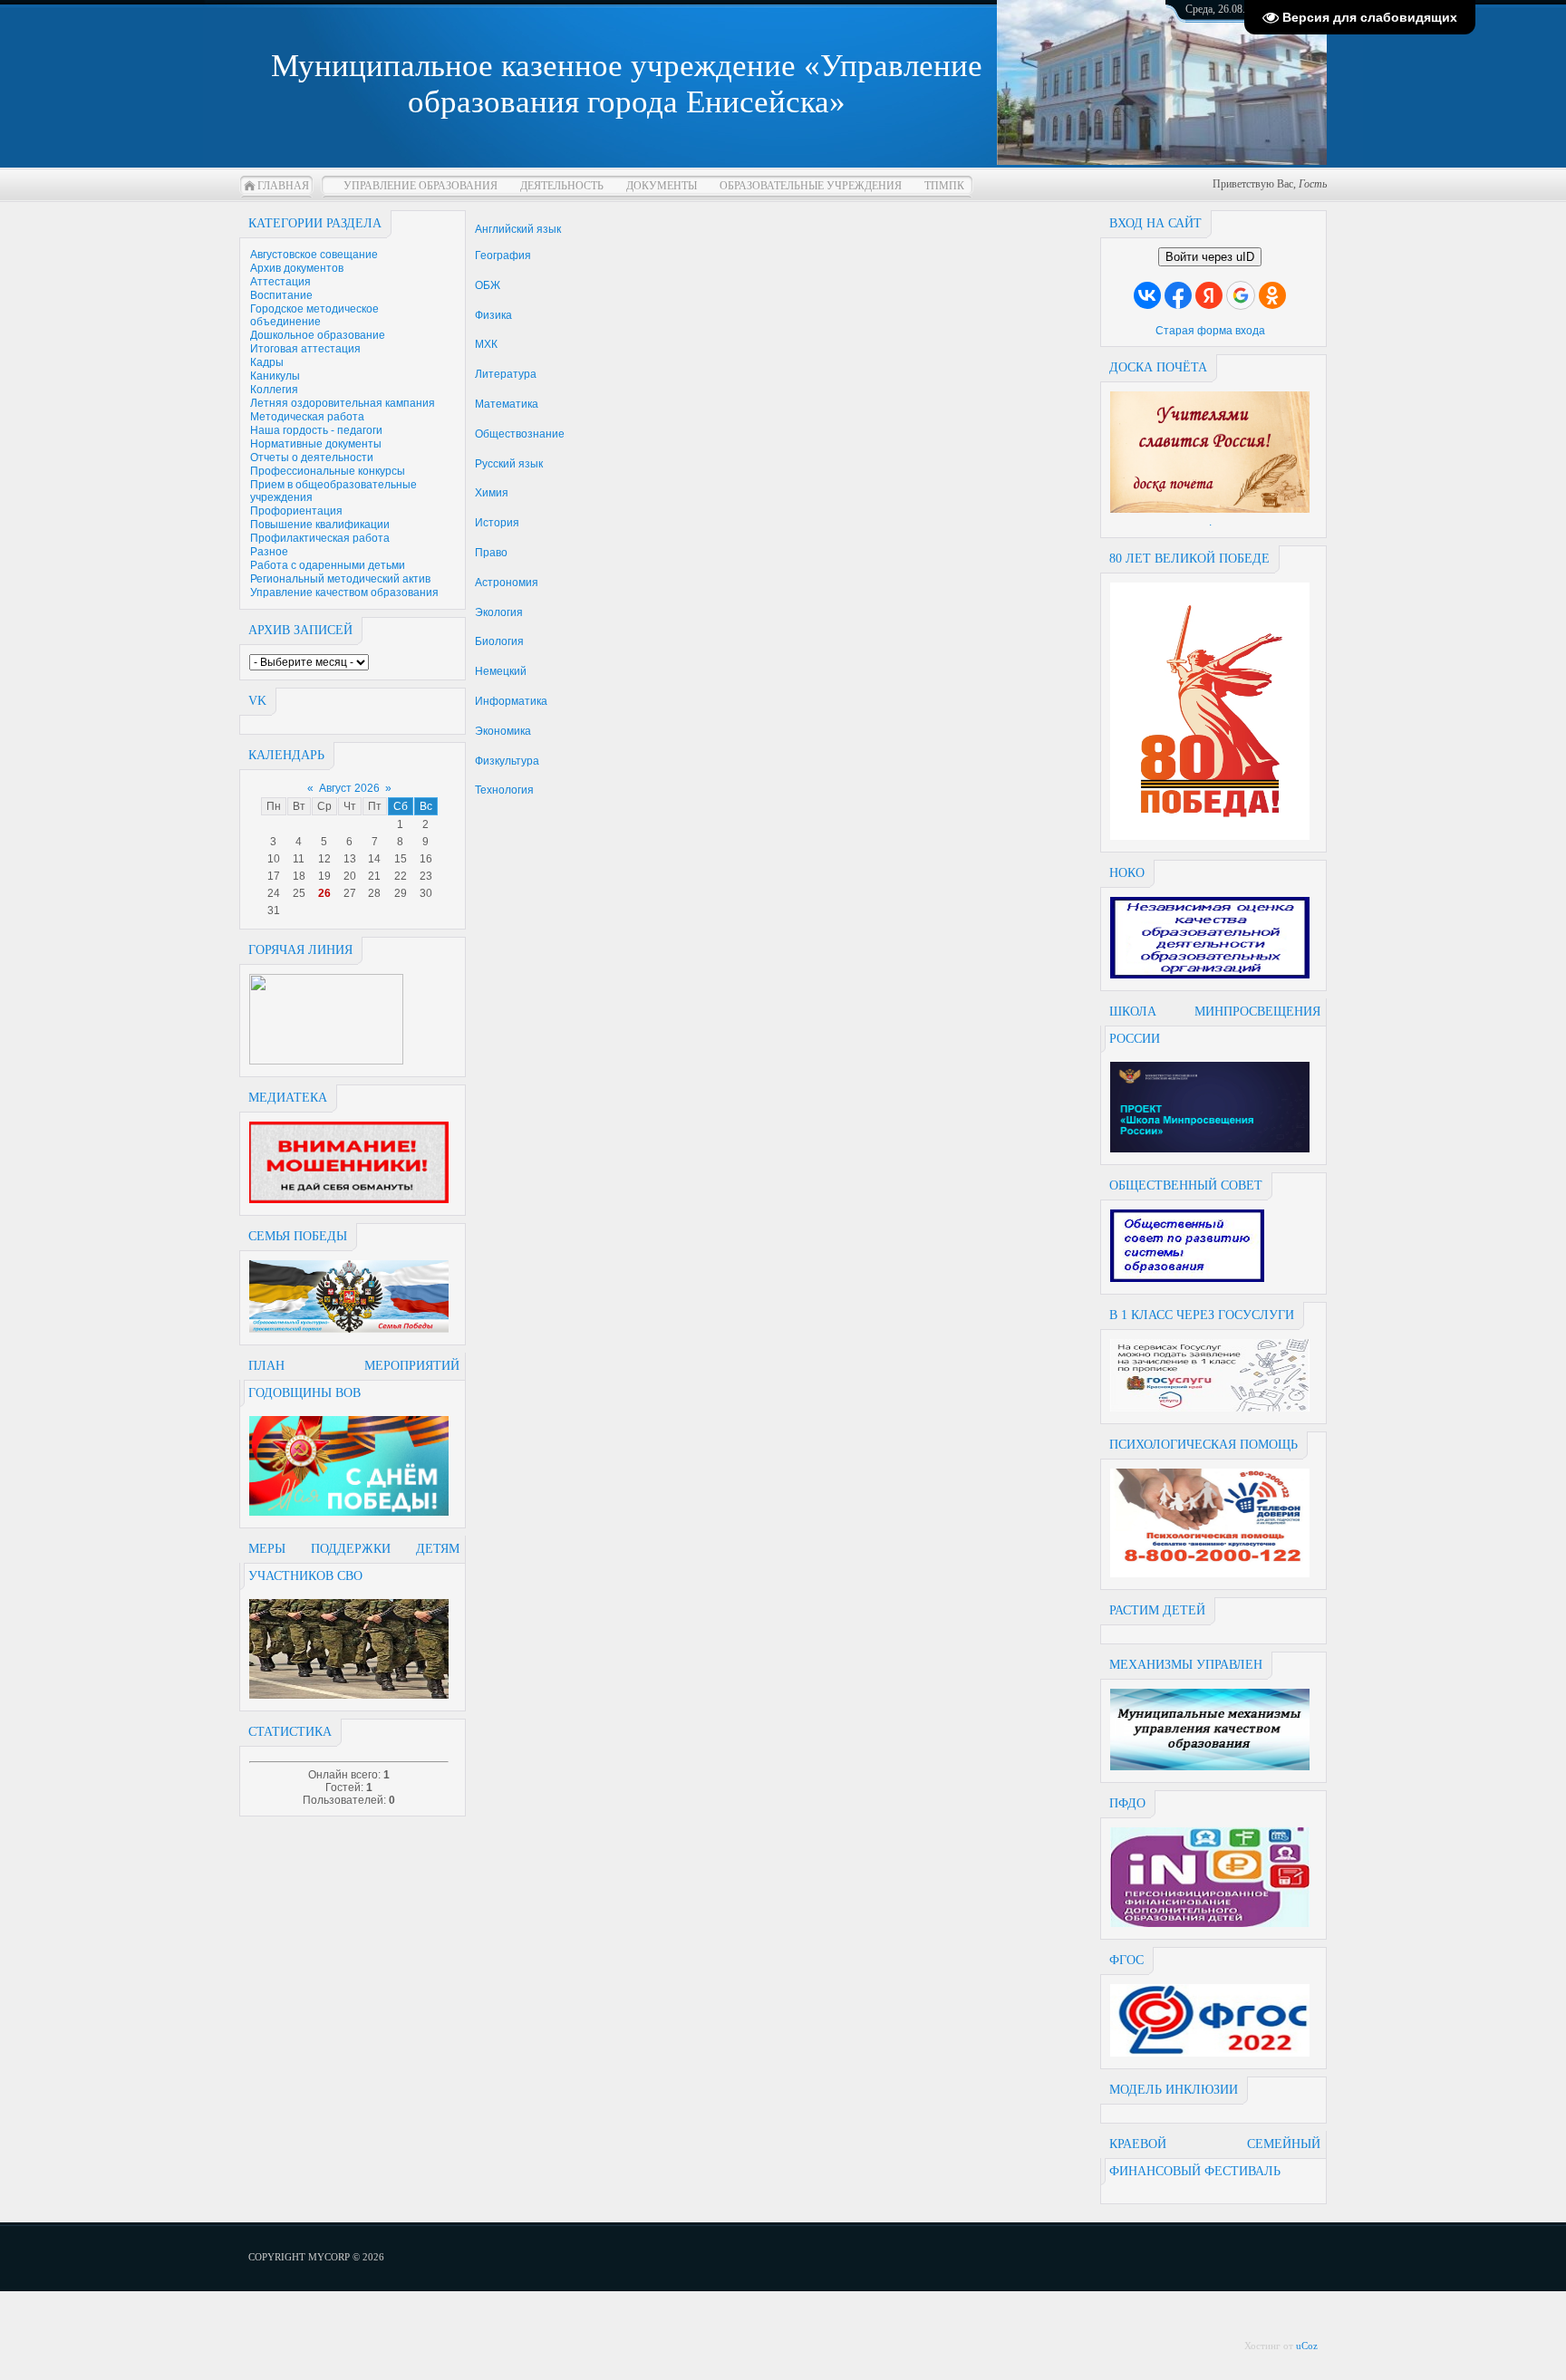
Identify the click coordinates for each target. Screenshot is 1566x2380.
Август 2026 (349, 788)
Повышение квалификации (320, 525)
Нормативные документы (316, 444)
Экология (499, 612)
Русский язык (509, 464)
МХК (486, 344)
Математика (507, 404)
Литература (506, 374)
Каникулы (275, 376)
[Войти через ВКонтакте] (1147, 295)
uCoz (1307, 2346)
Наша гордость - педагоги (316, 430)
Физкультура (507, 761)
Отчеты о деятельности (312, 458)
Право (491, 553)
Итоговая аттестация (305, 349)
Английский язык (518, 229)
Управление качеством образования (344, 593)
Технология (504, 790)
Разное (269, 552)
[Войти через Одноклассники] (1272, 295)
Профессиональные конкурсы (328, 471)
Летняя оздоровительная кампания (343, 403)
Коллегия (274, 390)
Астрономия (507, 583)
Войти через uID (1210, 257)
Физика (493, 315)
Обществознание (520, 434)
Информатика (511, 701)
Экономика (503, 731)
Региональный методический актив (340, 579)
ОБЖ (488, 285)
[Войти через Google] (1241, 295)
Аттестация (280, 282)
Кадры (267, 362)
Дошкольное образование (318, 335)
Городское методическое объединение (314, 315)
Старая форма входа (1210, 331)
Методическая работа (307, 417)
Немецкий (501, 671)
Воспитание (281, 295)
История (497, 523)
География (503, 255)
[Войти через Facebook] (1178, 295)
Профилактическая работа (320, 538)
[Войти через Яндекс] (1209, 295)
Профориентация (296, 511)
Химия (492, 493)
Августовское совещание (314, 255)
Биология (499, 641)
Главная (283, 186)
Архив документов (297, 268)
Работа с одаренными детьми (328, 565)
